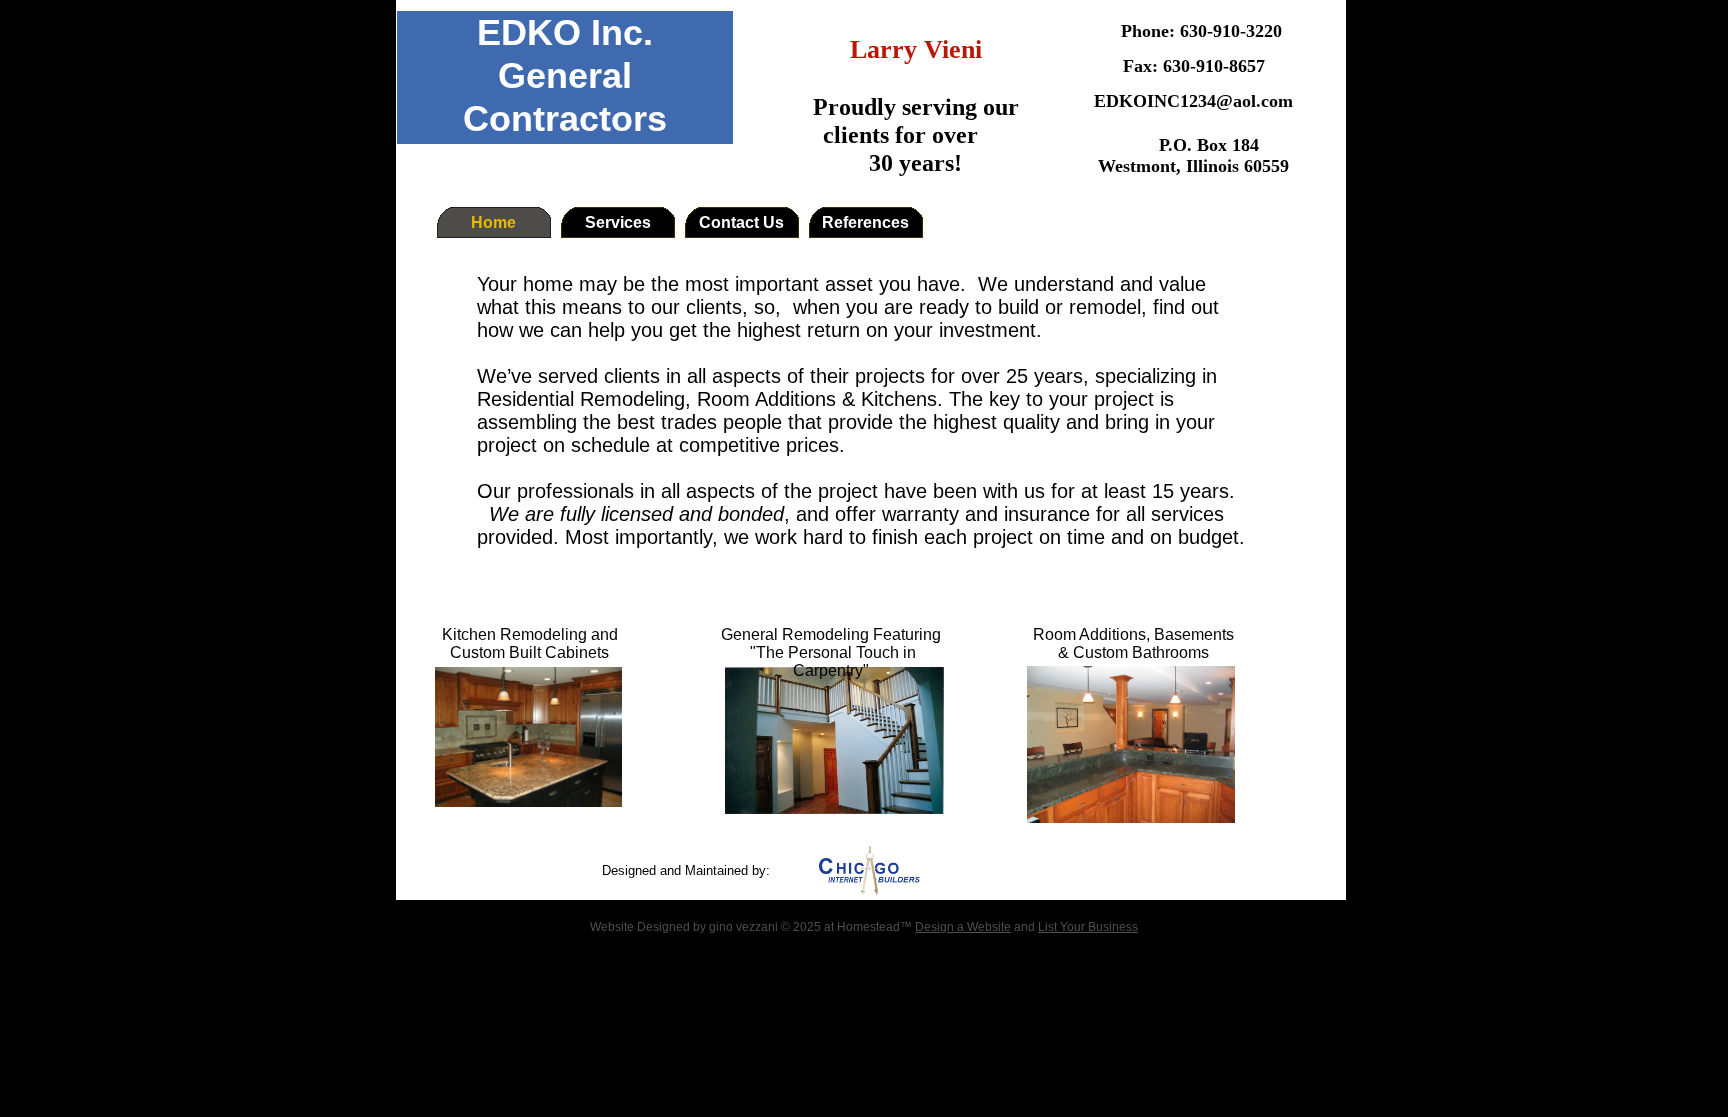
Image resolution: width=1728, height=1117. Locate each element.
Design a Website (963, 927)
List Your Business (1088, 927)
